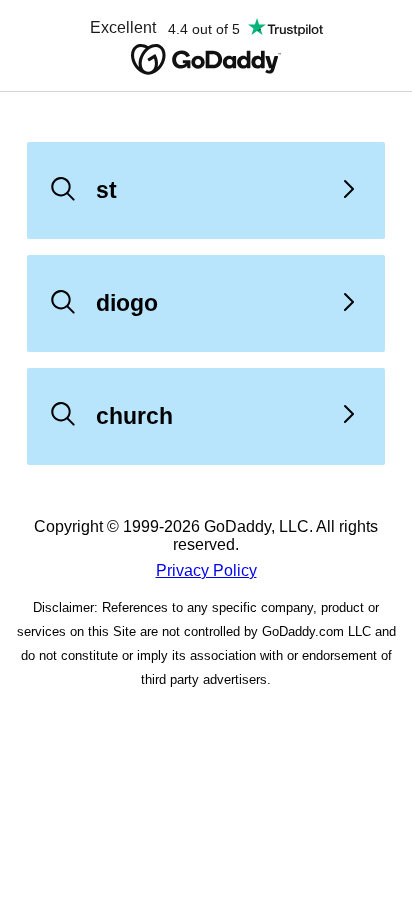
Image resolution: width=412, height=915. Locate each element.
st (106, 190)
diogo (127, 303)
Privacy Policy (206, 570)
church (134, 416)
